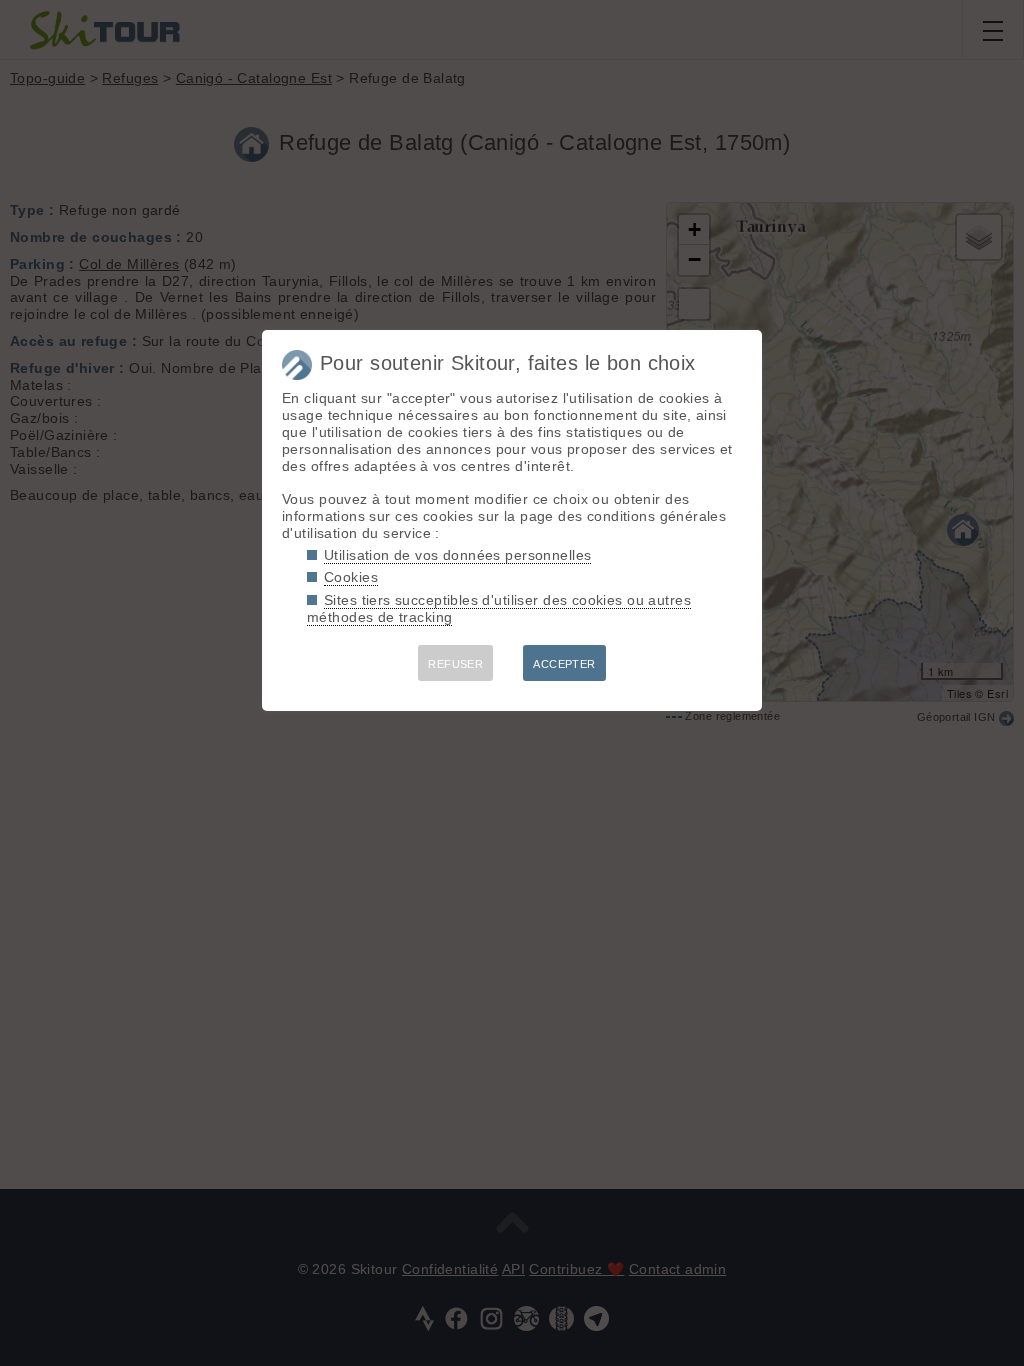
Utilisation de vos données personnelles (457, 555)
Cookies (351, 577)
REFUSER (455, 664)
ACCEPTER (564, 664)
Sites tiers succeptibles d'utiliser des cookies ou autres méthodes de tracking (499, 608)
